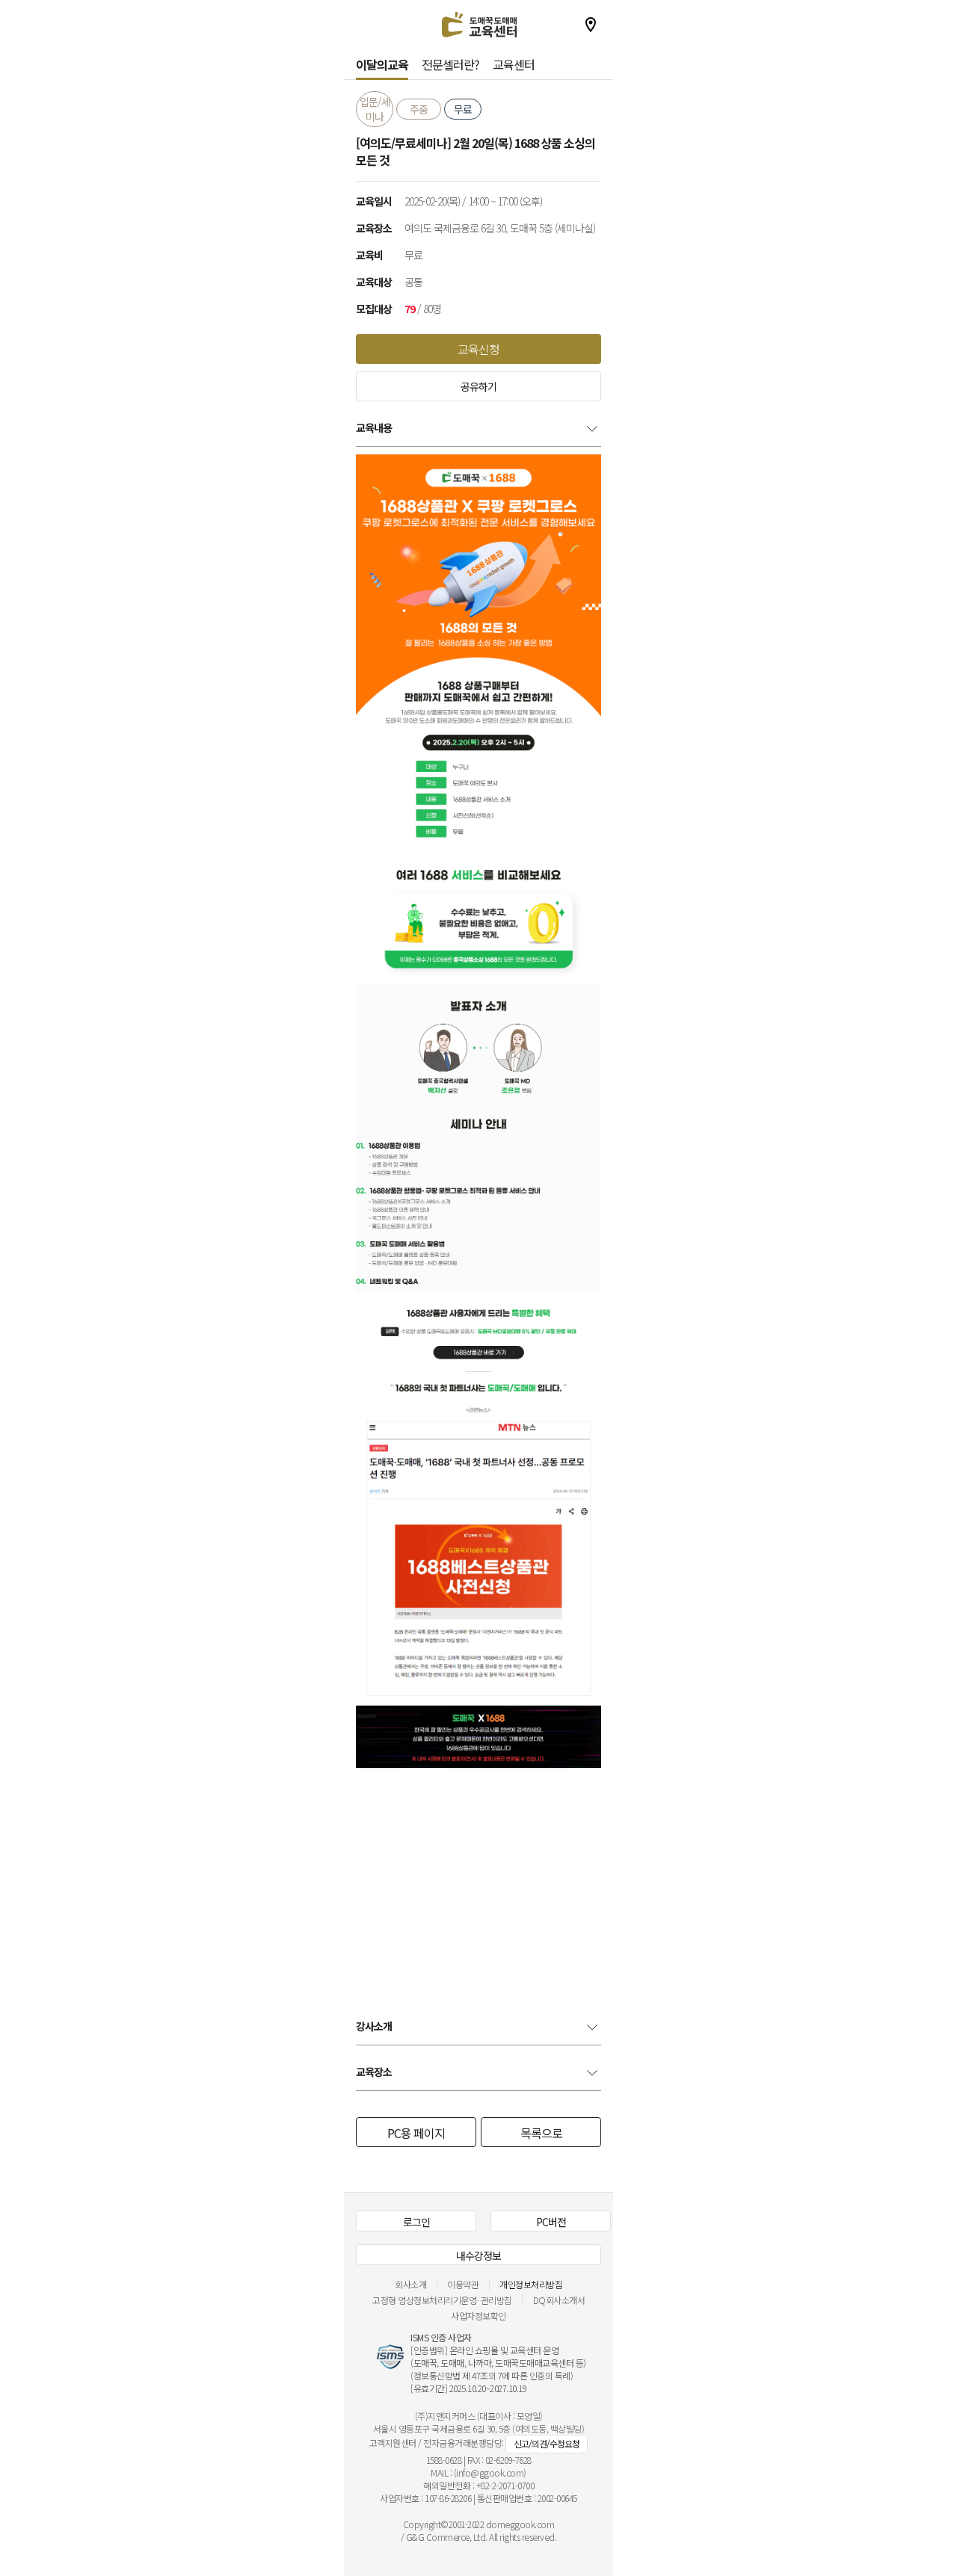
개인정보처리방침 (531, 2284)
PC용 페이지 (416, 2133)
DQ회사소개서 (559, 2300)
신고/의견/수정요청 (547, 2443)
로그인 (416, 2222)
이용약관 (463, 2284)
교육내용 (374, 427)
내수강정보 (478, 2255)
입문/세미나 (375, 109)
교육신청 (478, 349)
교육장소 (374, 2072)
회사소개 (410, 2284)
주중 (419, 109)
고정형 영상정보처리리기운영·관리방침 (442, 2300)
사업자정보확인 (478, 2316)
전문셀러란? (450, 64)
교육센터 (514, 64)
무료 (463, 109)
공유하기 (478, 386)
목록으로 (541, 2133)
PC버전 (551, 2222)
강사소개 (374, 2026)
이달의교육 (382, 64)
